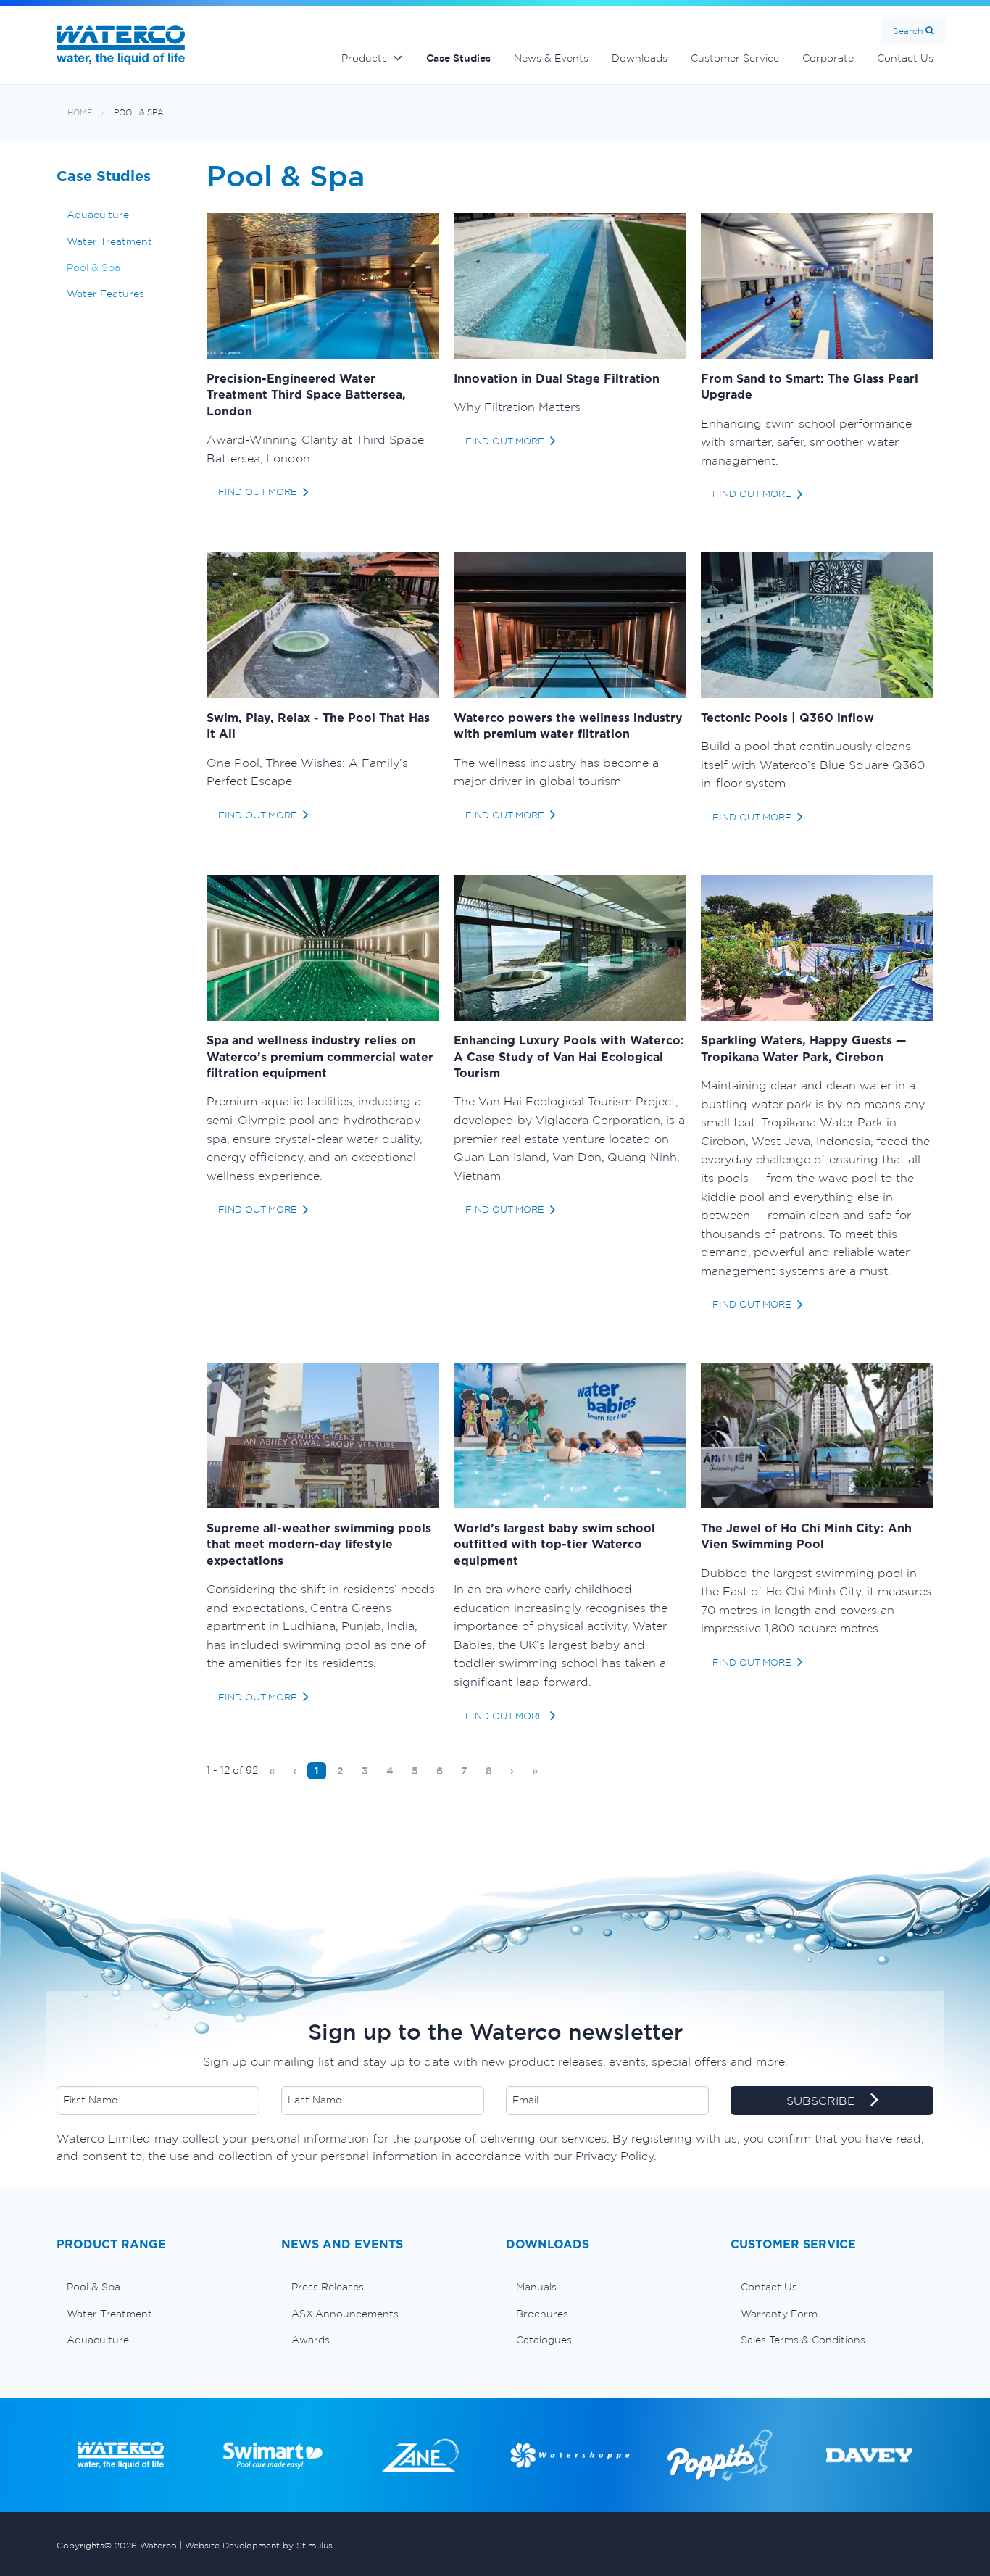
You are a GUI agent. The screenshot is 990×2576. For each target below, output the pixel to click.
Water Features (105, 294)
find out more (258, 492)
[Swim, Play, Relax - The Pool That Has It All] (323, 623)
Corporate (828, 58)
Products (364, 58)
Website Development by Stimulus (259, 2545)
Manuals (536, 2287)
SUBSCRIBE (823, 2101)
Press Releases (328, 2287)
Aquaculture (98, 215)
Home (80, 113)
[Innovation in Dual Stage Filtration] (570, 285)
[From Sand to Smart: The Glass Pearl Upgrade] (817, 285)
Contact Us (905, 58)
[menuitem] (272, 1771)
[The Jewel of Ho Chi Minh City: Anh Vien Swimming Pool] (817, 1434)
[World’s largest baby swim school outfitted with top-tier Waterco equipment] (570, 1434)
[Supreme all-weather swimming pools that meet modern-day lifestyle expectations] (323, 1434)
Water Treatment (109, 241)
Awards (311, 2340)
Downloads (640, 58)
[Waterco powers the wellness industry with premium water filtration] (570, 623)
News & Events (551, 58)
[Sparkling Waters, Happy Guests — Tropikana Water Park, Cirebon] (817, 947)
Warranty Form (779, 2314)
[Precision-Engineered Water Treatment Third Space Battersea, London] (323, 285)
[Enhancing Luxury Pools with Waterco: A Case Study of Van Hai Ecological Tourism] (570, 947)
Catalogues (544, 2340)
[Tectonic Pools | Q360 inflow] (817, 623)
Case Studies (458, 58)
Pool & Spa (139, 113)
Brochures (542, 2314)
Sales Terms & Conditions (803, 2340)
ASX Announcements (345, 2314)
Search (908, 31)
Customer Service (735, 58)
